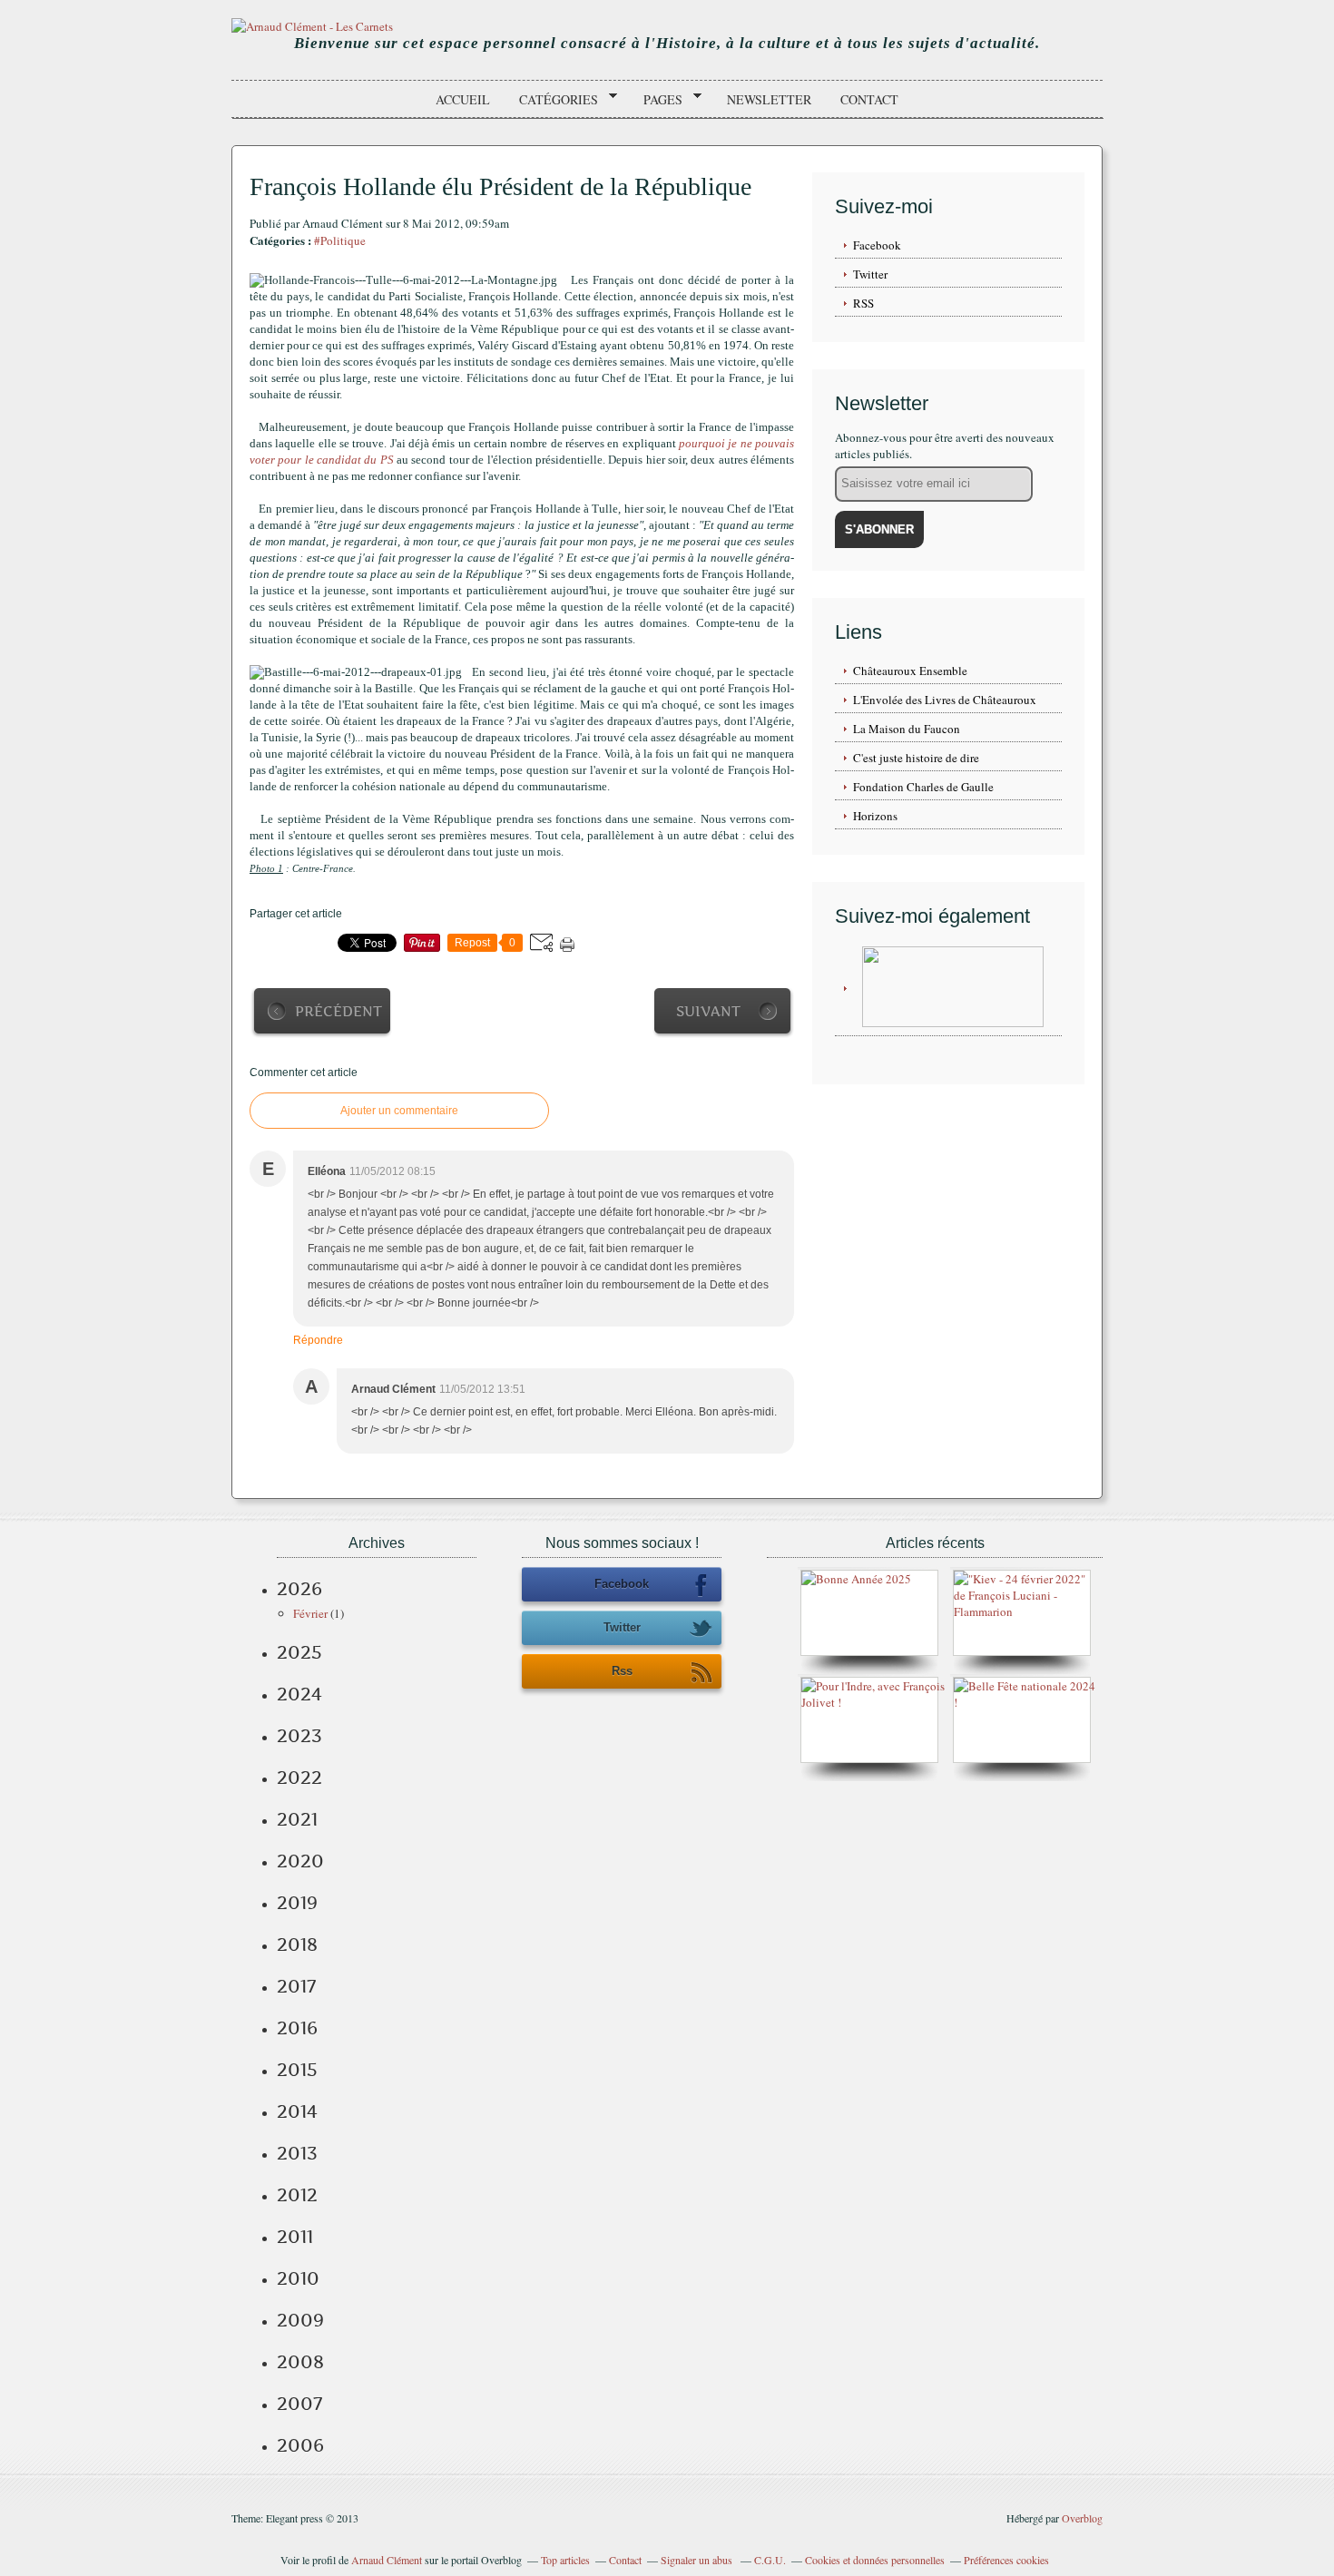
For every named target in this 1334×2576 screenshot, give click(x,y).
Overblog (1082, 2518)
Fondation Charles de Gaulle (923, 787)
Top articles (565, 2560)
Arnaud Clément (387, 2560)
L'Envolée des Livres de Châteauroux (945, 700)
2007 (299, 2404)
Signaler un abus (698, 2560)
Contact (869, 99)
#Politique (340, 240)
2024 (299, 1694)
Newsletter (769, 99)
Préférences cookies (1006, 2560)
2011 (295, 2237)
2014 (297, 2111)
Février (310, 1613)
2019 (297, 1903)
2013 (297, 2153)
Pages (657, 100)
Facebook (877, 245)
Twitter (870, 274)
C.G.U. (770, 2560)
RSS (863, 303)
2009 (300, 2320)
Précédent (338, 1011)
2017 (296, 1986)
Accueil (463, 99)
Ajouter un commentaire (399, 1111)
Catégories (552, 100)
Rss (622, 1671)
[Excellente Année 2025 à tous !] (856, 1579)
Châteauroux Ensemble (910, 671)
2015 (297, 2070)
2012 (297, 2195)
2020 (300, 1861)
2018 (297, 1944)
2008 (300, 2362)
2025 (299, 1652)
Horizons (875, 816)
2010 (298, 2278)
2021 (297, 1819)
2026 (299, 1589)
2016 (297, 2028)
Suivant (708, 1011)
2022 (299, 1778)
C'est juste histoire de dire (916, 758)
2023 (299, 1736)
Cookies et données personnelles (875, 2560)
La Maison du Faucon (907, 729)
